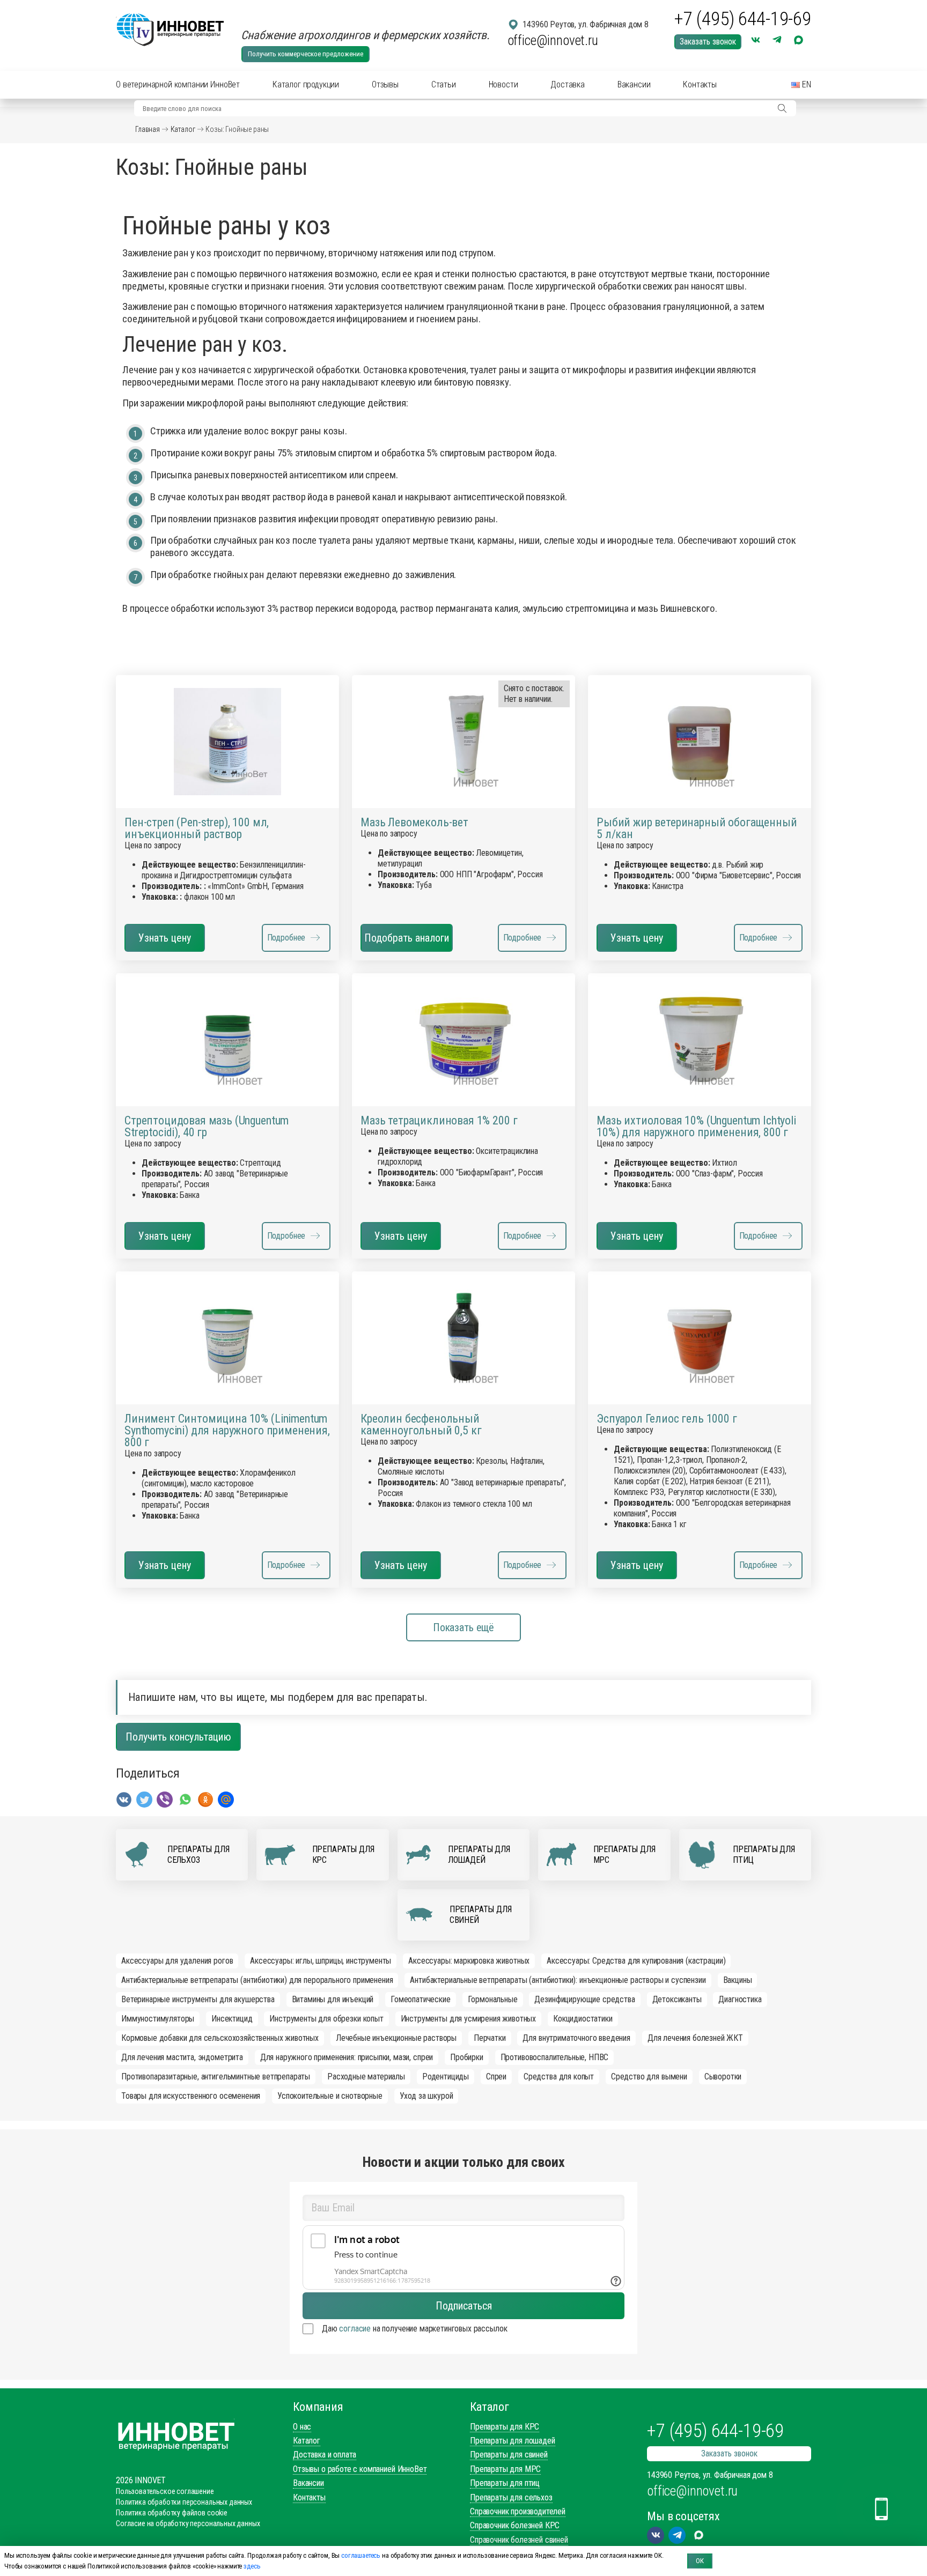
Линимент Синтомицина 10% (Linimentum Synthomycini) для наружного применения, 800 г (227, 1431)
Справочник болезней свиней (519, 2540)
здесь (252, 2566)
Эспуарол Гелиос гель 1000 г (667, 1419)
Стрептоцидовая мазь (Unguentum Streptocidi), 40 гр (207, 1127)
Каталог (183, 129)
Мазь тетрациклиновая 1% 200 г (439, 1121)
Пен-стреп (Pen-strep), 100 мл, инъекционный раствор (197, 828)
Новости (503, 84)
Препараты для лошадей (513, 2441)
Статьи (444, 84)
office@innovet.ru (553, 40)
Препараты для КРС (505, 2427)
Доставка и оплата (325, 2455)
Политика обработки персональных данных (184, 2502)
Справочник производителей (518, 2511)
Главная (148, 129)
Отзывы (385, 84)
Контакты (700, 84)
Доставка (568, 84)
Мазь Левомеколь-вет (414, 823)
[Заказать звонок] (881, 2509)
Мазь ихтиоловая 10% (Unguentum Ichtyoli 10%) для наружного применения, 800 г (696, 1127)
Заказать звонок (708, 42)
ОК (700, 2561)
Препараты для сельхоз (511, 2497)
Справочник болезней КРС (515, 2525)
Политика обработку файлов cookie (172, 2513)
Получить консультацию (178, 1737)
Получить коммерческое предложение (306, 54)
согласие (355, 2329)
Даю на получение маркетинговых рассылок (414, 2329)
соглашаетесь (361, 2555)
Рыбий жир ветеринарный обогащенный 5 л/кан (697, 828)
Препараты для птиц (505, 2483)
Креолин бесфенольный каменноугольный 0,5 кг (421, 1425)
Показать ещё (464, 1627)
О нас (302, 2427)
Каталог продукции (306, 84)
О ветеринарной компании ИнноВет (178, 84)
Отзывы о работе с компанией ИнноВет (360, 2469)
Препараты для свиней (509, 2455)
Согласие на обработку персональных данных (188, 2523)
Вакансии (634, 84)
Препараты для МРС (505, 2469)
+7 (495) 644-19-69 (743, 19)
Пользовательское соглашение (165, 2491)
